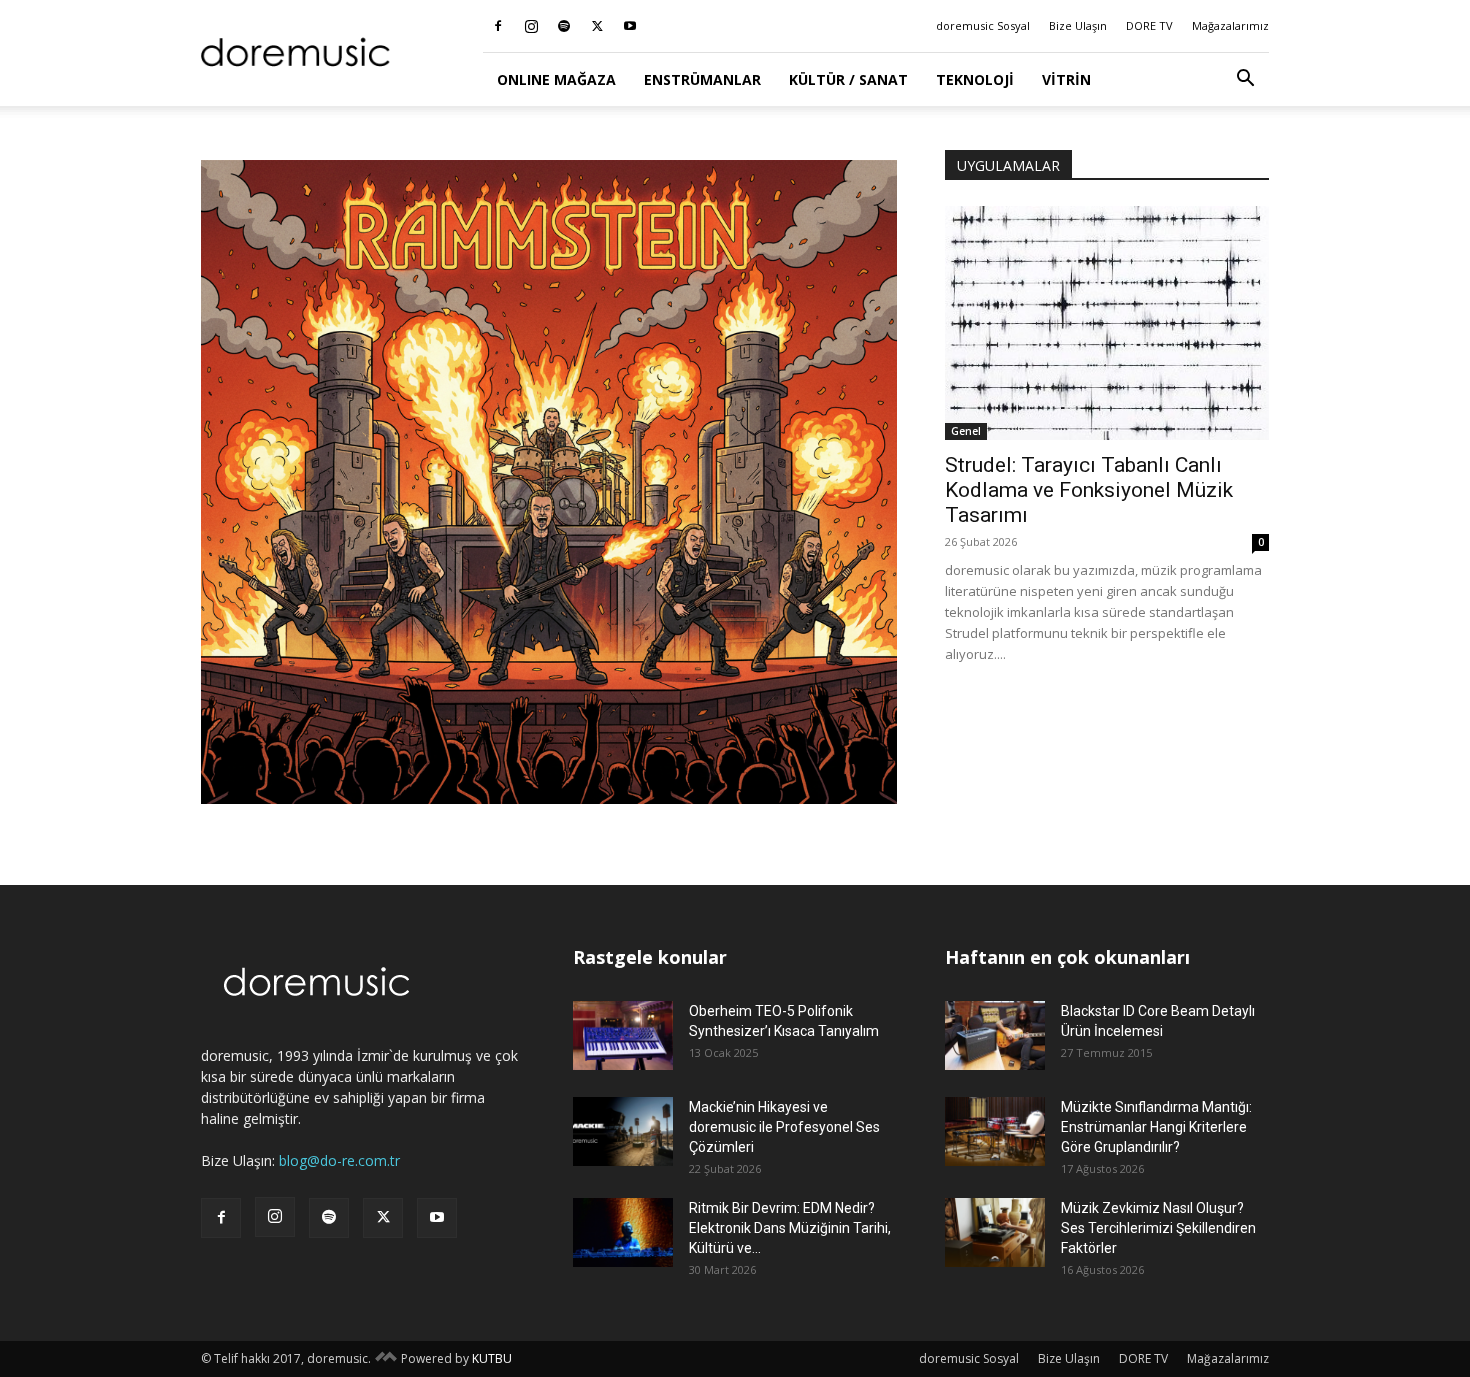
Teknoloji (975, 79)
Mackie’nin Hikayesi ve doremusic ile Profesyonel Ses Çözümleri (784, 1127)
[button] (1245, 80)
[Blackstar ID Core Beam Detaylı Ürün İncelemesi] (995, 1035)
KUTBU (492, 1358)
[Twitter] (597, 26)
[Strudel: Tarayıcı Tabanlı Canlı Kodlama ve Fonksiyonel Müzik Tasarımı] (1107, 323)
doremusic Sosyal (983, 25)
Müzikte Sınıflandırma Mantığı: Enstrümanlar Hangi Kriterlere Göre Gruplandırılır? (1156, 1127)
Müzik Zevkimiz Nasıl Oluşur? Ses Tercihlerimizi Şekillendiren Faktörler (1158, 1228)
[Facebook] (498, 26)
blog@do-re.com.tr (339, 1160)
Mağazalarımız (1230, 25)
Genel (966, 431)
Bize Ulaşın (1078, 25)
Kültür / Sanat (848, 79)
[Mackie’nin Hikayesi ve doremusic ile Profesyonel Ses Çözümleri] (623, 1131)
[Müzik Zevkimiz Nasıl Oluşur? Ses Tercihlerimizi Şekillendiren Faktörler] (995, 1232)
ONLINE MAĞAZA (556, 79)
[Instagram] (531, 26)
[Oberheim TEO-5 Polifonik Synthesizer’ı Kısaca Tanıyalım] (623, 1035)
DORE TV (1149, 25)
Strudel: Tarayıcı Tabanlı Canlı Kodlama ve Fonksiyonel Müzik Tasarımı (1089, 490)
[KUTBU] (386, 1358)
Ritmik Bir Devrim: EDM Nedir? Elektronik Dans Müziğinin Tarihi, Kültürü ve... (790, 1228)
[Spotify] (564, 26)
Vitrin (1066, 79)
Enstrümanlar (702, 79)
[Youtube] (630, 26)
